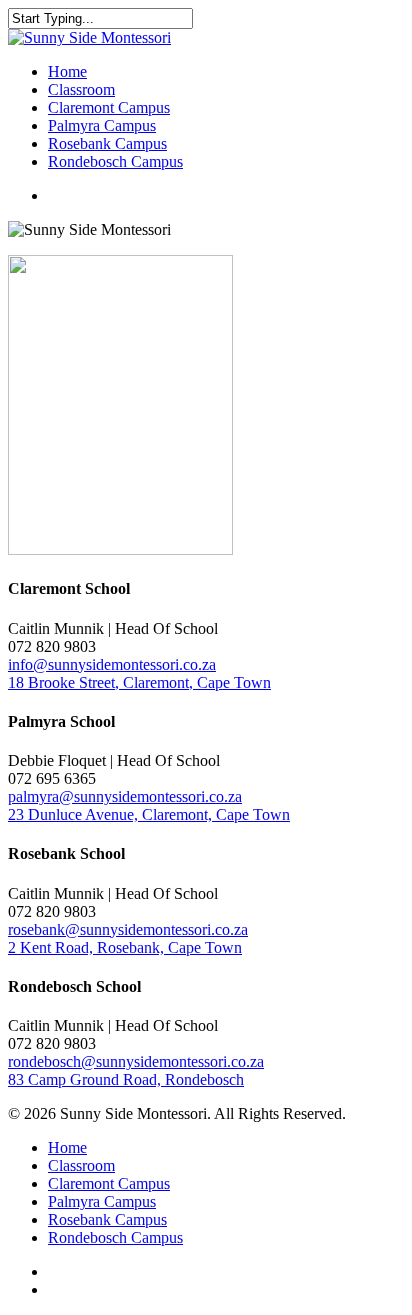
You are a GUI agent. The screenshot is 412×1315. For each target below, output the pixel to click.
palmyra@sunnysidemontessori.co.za (125, 796)
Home (67, 1147)
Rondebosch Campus (115, 1237)
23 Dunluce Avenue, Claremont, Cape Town (149, 814)
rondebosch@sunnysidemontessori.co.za (136, 1061)
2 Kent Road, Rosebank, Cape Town (125, 947)
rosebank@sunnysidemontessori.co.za (128, 929)
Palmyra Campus (102, 1201)
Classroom (81, 1165)
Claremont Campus (109, 1183)
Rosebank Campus (107, 1219)
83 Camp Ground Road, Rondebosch (126, 1079)
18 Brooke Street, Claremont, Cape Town (139, 682)
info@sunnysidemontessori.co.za (112, 664)
